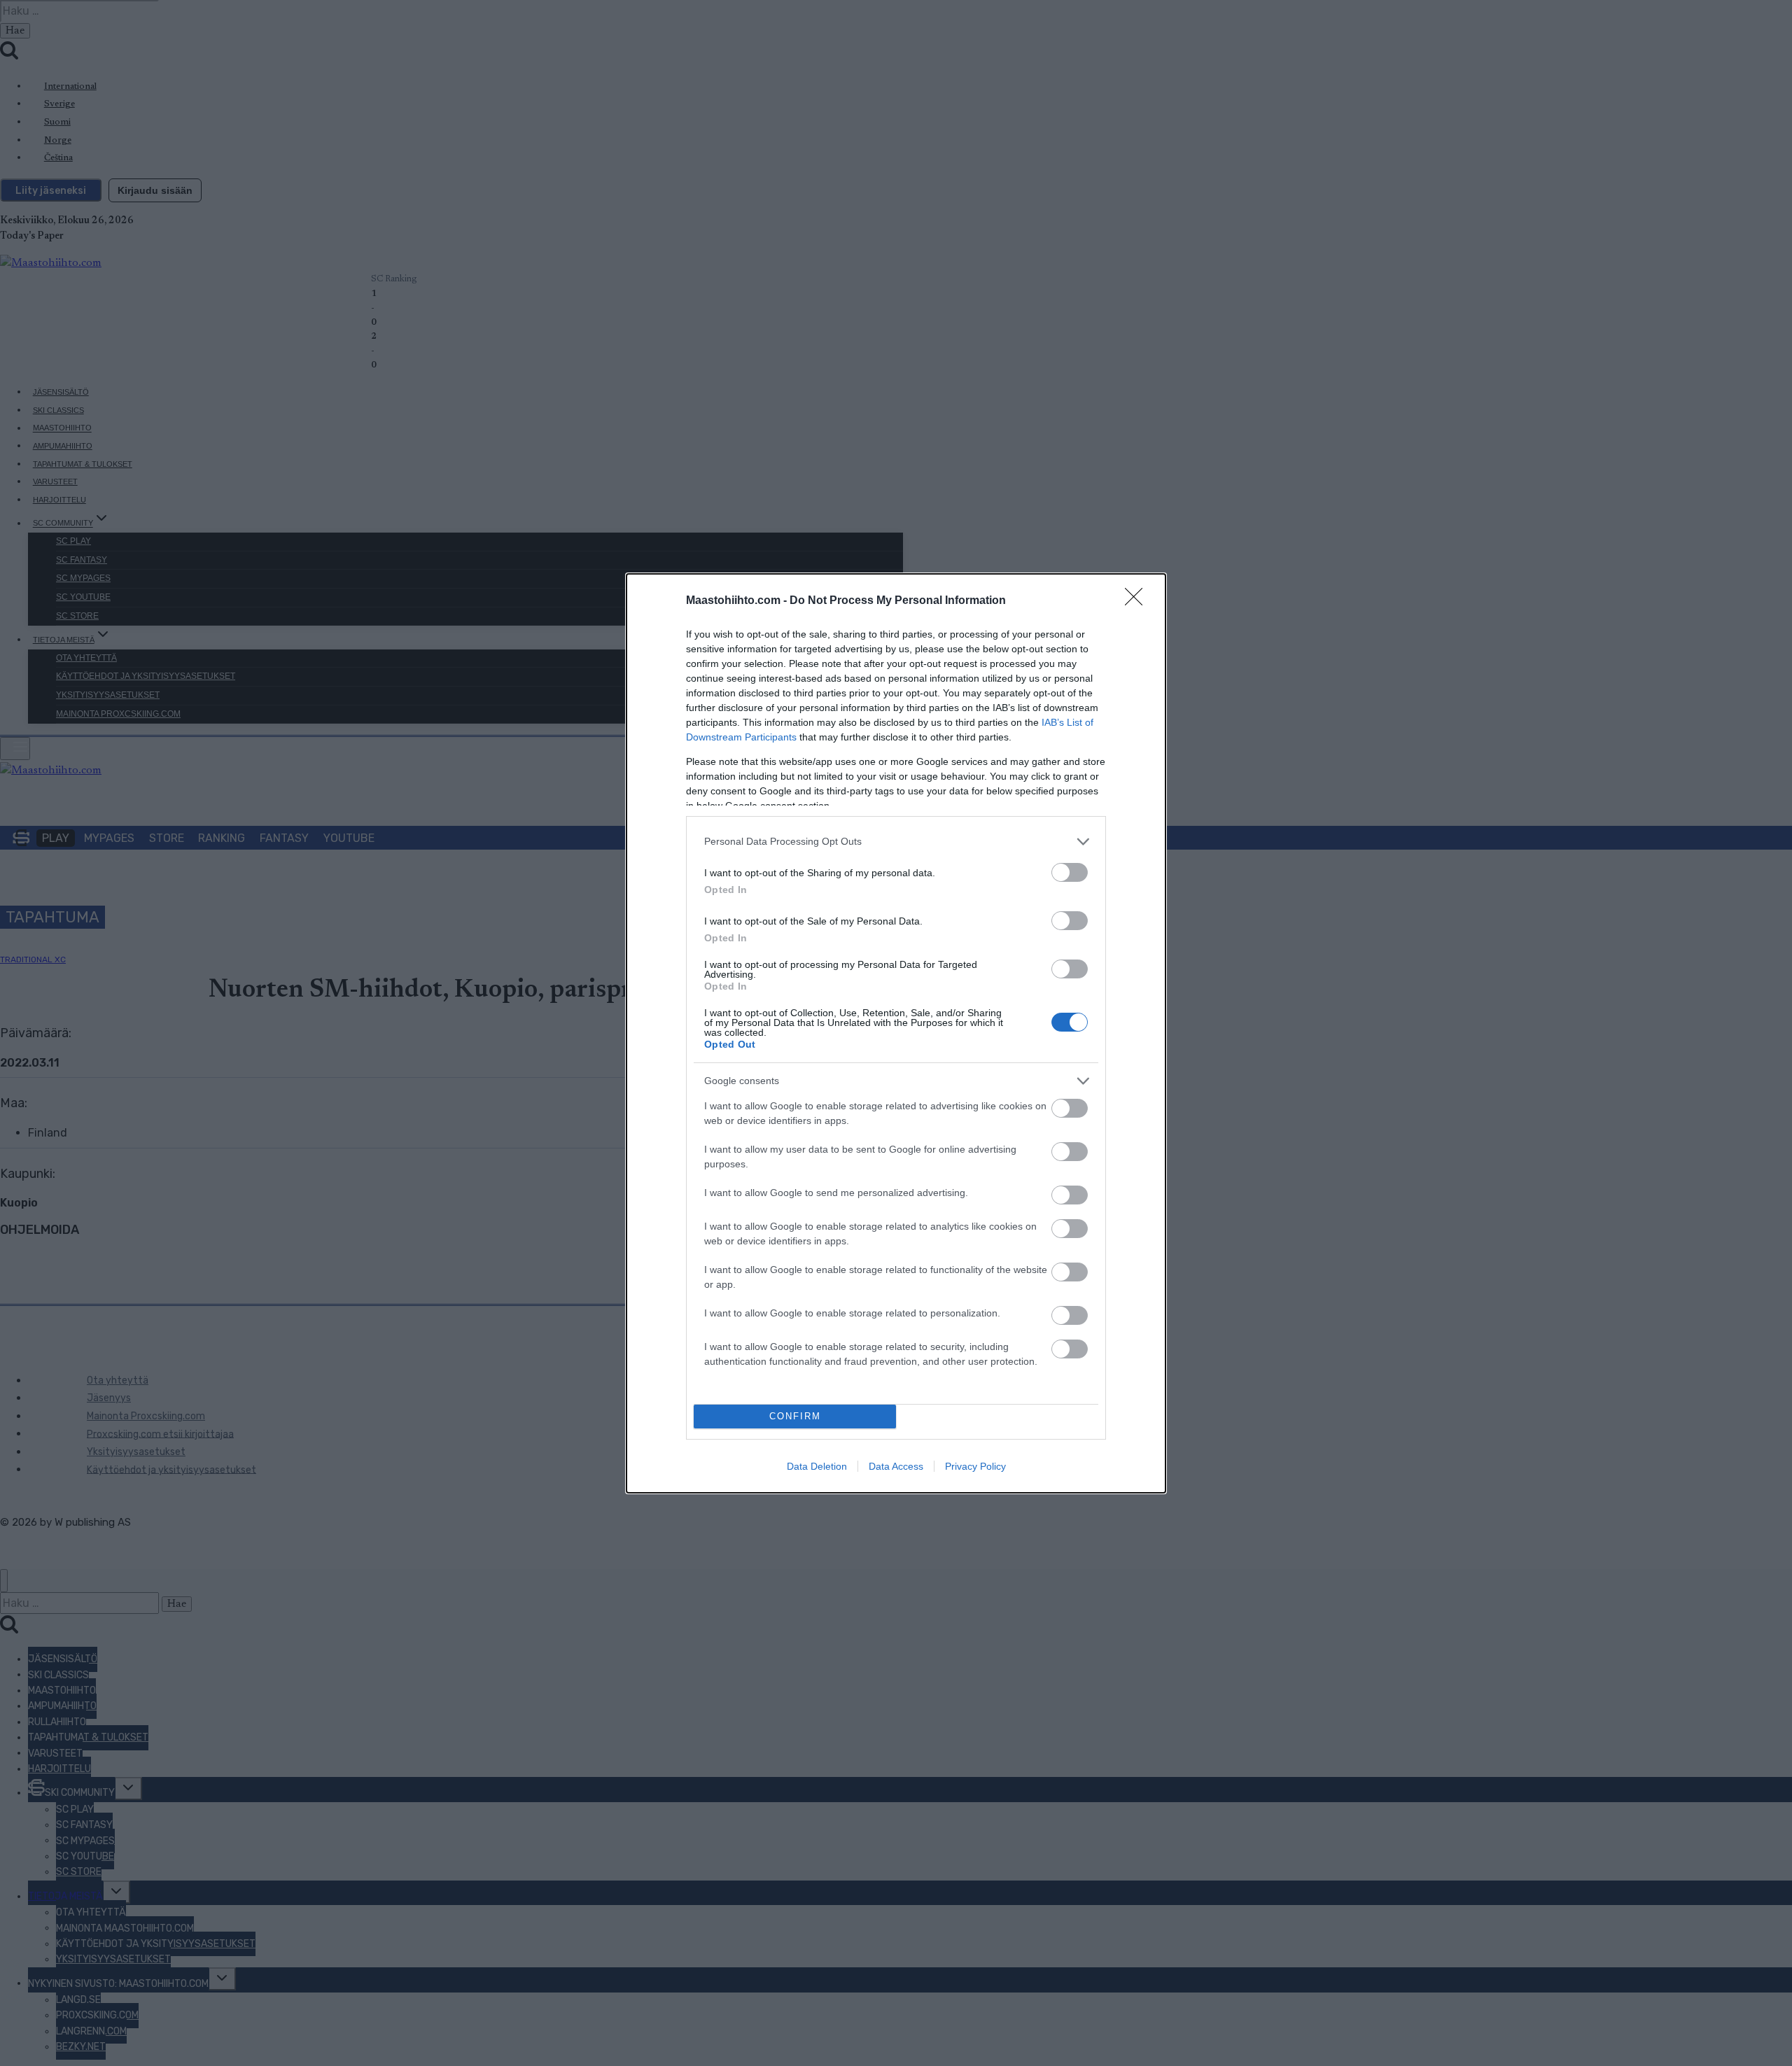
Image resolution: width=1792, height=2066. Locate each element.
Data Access (896, 1466)
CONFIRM (795, 1416)
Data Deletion (817, 1466)
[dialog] (896, 1033)
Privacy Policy (975, 1466)
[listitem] (896, 842)
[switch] (1070, 872)
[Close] (1138, 601)
